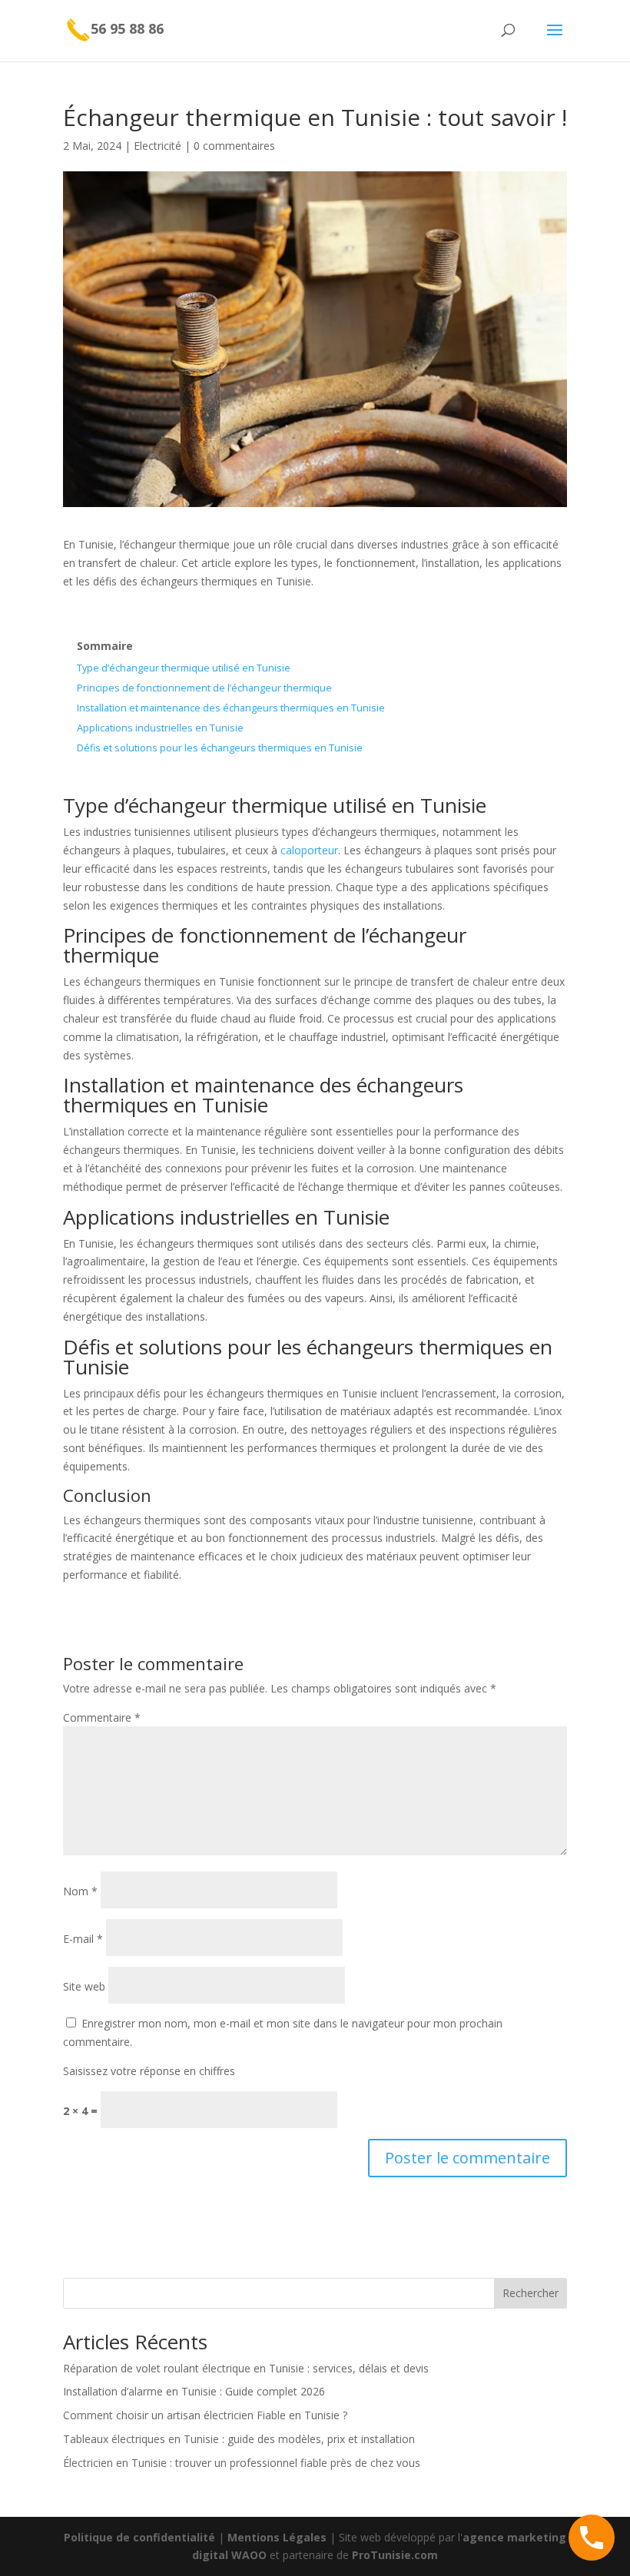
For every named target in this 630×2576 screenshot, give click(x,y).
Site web (84, 1986)
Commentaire (102, 1717)
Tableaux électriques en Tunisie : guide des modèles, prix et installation (239, 2439)
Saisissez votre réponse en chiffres (149, 2071)
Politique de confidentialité (139, 2537)
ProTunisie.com (395, 2555)
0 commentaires (234, 146)
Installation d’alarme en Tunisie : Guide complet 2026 (194, 2391)
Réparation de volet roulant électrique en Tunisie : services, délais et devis (246, 2368)
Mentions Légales (277, 2537)
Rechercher (531, 2293)
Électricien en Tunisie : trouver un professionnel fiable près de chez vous (242, 2463)
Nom (80, 1891)
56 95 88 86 (127, 28)
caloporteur (309, 850)
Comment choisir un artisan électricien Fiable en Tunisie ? (205, 2415)
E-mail (83, 1939)
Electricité (157, 146)
